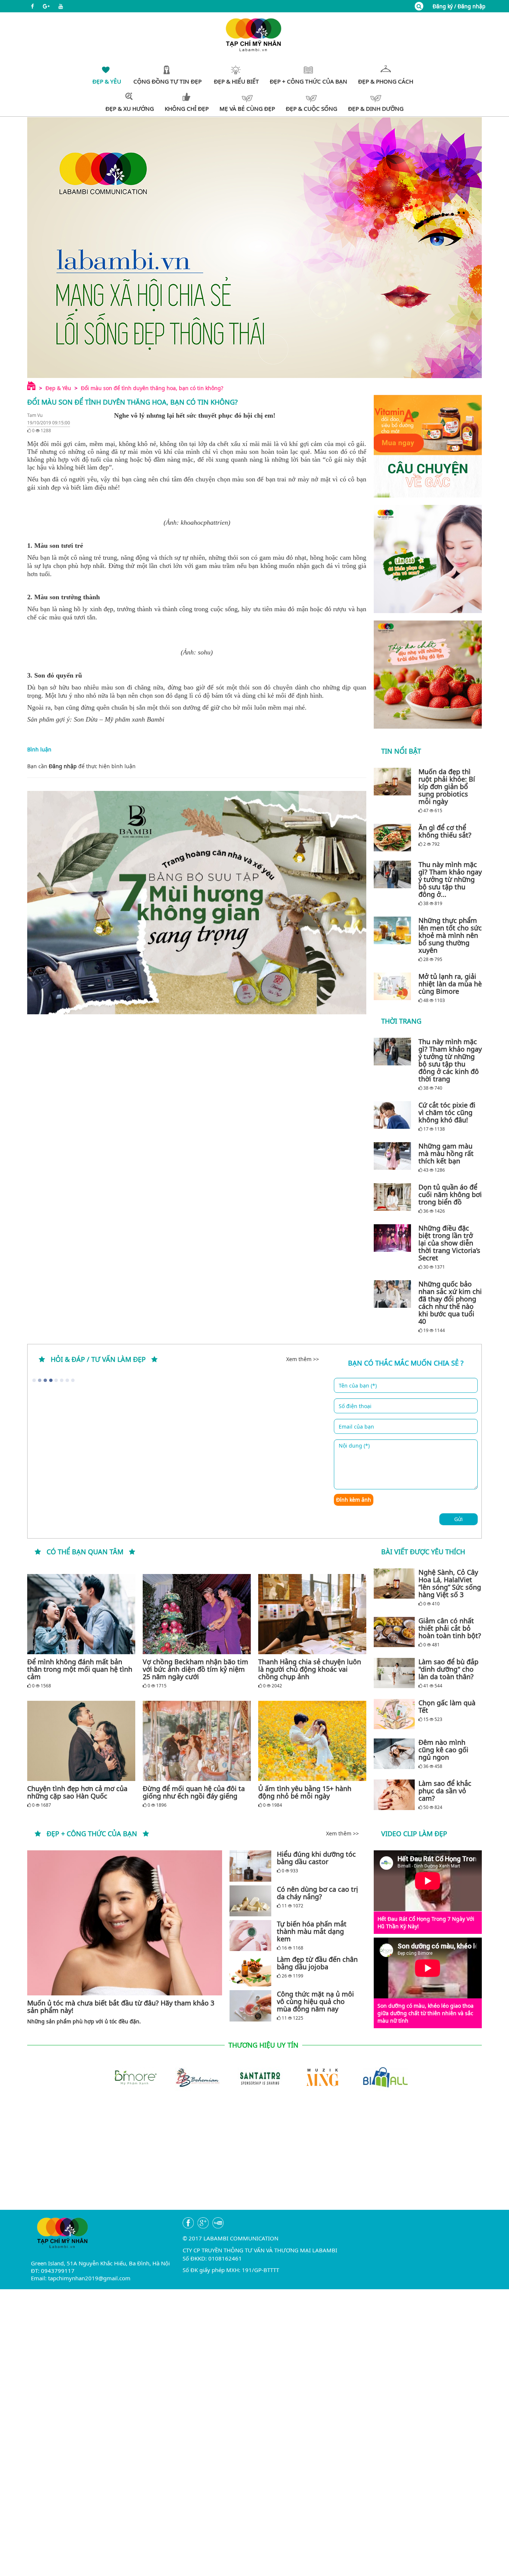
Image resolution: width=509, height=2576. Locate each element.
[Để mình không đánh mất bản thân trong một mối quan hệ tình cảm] (81, 1614)
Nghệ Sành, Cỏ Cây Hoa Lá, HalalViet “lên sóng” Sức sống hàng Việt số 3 (450, 1583)
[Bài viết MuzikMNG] (428, 446)
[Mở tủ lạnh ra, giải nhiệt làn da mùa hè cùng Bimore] (394, 986)
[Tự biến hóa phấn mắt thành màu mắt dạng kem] (250, 1936)
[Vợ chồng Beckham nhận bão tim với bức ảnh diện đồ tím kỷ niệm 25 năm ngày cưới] (197, 1614)
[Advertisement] (255, 2158)
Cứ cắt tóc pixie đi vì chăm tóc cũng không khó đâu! (447, 1112)
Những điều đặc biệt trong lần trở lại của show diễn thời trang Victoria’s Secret (449, 1243)
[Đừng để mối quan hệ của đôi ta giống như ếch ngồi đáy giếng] (197, 1741)
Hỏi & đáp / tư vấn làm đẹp (98, 1359)
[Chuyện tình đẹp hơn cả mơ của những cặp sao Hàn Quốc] (81, 1741)
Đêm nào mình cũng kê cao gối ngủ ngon (443, 1750)
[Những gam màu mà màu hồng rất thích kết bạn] (394, 1156)
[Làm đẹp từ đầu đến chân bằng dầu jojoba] (250, 1971)
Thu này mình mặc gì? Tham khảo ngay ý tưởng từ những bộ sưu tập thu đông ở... (450, 879)
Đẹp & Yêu (58, 388)
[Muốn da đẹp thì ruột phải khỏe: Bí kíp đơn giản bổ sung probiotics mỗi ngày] (394, 782)
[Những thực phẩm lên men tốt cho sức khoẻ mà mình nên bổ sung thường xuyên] (394, 930)
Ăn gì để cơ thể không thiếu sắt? (445, 831)
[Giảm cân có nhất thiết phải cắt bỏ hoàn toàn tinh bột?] (394, 1632)
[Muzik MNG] (317, 2076)
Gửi (459, 1519)
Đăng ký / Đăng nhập (459, 6)
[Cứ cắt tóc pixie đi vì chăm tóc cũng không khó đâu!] (394, 1115)
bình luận (124, 766)
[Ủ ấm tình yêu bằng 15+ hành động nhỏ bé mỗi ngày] (312, 1741)
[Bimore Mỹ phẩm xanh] (129, 2076)
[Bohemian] (192, 2076)
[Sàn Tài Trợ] (255, 2076)
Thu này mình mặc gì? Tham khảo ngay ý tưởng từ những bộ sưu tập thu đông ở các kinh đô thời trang (450, 1060)
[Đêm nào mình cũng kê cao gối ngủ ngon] (394, 1754)
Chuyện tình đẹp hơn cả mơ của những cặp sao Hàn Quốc (77, 1792)
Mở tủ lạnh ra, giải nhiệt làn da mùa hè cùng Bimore (450, 984)
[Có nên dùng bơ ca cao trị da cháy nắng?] (250, 1901)
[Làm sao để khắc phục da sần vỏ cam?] (394, 1795)
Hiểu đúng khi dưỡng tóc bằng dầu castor (316, 1858)
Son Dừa (86, 719)
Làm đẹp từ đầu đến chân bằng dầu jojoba (317, 1963)
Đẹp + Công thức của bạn (92, 1834)
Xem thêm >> (303, 1359)
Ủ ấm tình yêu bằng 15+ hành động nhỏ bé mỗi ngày (305, 1792)
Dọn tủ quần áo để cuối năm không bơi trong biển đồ (450, 1194)
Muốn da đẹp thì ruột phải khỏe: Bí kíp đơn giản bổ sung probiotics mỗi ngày (447, 786)
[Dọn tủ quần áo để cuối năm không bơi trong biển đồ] (394, 1197)
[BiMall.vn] (380, 2076)
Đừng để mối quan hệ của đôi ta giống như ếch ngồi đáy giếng (194, 1792)
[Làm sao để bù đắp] (394, 1673)
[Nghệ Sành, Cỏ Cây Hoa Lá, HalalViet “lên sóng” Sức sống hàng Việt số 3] (394, 1584)
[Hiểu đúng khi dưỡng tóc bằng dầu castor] (250, 1866)
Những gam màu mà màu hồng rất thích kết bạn (446, 1153)
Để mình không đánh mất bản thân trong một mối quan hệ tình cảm (80, 1669)
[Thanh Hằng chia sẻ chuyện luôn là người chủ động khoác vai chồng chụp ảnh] (312, 1614)
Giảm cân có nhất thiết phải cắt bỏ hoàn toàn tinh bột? (450, 1628)
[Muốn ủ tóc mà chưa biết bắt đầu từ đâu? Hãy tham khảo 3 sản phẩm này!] (125, 1923)
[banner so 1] (428, 559)
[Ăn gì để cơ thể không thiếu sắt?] (394, 838)
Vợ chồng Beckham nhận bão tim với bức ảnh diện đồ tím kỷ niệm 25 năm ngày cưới (195, 1669)
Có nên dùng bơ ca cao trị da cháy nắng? (317, 1893)
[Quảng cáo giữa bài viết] (197, 903)
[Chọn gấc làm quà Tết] (394, 1714)
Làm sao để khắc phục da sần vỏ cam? (445, 1791)
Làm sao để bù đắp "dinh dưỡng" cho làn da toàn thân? (448, 1669)
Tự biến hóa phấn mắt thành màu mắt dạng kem (312, 1931)
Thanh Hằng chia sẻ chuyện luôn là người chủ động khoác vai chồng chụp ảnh (310, 1669)
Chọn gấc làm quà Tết (447, 1706)
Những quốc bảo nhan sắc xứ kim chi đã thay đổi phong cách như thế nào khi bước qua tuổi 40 (450, 1303)
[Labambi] (255, 34)
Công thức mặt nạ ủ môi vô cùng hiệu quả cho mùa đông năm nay (315, 2001)
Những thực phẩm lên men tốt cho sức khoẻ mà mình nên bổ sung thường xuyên (450, 935)
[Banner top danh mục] (255, 247)
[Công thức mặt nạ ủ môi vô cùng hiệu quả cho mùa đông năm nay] (250, 2006)
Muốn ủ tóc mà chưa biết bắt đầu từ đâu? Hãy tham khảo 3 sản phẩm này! (121, 2007)
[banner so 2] (428, 675)
